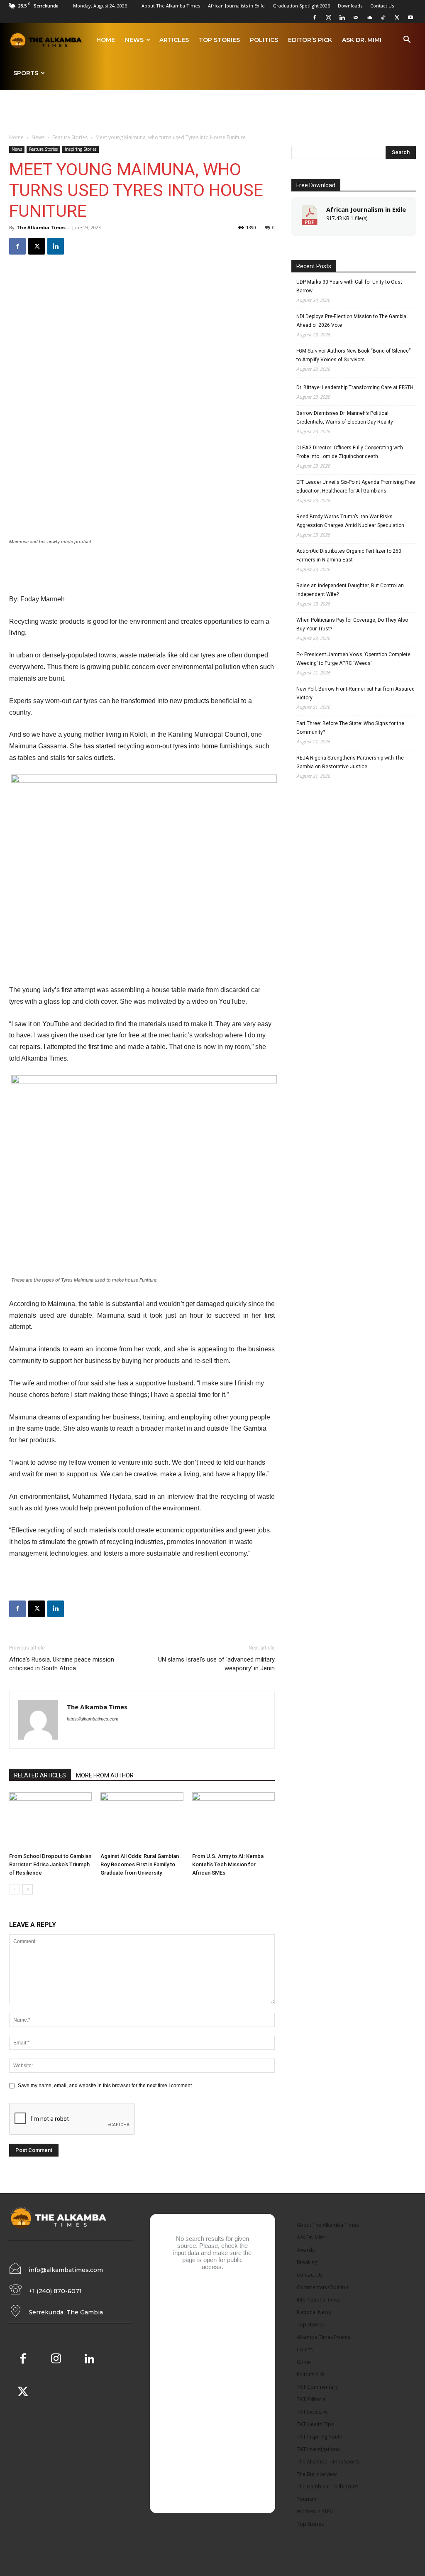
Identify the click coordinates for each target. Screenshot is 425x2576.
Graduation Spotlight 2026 (301, 6)
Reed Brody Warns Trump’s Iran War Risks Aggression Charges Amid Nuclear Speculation (350, 521)
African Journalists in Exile (236, 6)
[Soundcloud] (369, 17)
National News (314, 2312)
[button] (407, 41)
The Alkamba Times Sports (328, 2462)
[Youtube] (410, 17)
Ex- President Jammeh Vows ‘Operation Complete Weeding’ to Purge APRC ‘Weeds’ (353, 659)
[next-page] (28, 1889)
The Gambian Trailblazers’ (327, 2487)
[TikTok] (383, 17)
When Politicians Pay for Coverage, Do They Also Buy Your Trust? (352, 624)
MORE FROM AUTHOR (105, 1775)
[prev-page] (14, 1889)
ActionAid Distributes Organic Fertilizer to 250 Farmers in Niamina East (349, 555)
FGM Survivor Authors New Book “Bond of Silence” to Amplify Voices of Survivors (353, 355)
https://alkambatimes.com (93, 1719)
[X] (397, 17)
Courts (305, 2349)
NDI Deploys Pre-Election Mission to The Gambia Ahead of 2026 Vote (351, 321)
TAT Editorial (312, 2399)
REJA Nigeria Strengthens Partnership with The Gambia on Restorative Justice (350, 762)
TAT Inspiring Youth (320, 2437)
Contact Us (382, 6)
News (134, 40)
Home (106, 40)
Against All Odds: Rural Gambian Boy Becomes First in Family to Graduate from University (140, 1864)
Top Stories (219, 40)
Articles (174, 40)
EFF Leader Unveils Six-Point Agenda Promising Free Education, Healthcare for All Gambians (356, 487)
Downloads (350, 6)
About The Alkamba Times (171, 6)
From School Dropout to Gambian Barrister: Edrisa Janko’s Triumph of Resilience (50, 1864)
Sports (26, 73)
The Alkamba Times (41, 227)
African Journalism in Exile (366, 209)
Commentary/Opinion (322, 2287)
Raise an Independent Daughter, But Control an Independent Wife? (350, 590)
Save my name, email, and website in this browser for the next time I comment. (105, 2086)
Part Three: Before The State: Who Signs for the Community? (350, 728)
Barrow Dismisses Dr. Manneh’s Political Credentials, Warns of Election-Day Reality (345, 418)
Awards (306, 2250)
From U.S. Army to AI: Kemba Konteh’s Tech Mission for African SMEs (228, 1864)
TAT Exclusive (312, 2412)
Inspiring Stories (81, 149)
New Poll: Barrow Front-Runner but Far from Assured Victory (355, 693)
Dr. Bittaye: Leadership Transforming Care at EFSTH (355, 387)
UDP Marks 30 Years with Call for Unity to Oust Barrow (349, 286)
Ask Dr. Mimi (362, 40)
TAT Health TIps (315, 2424)
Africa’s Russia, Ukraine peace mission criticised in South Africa (62, 1664)
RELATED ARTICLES (40, 1775)
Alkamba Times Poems (324, 2337)
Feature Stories (70, 137)
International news (318, 2300)
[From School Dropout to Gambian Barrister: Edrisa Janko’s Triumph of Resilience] (50, 1821)
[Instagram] (328, 17)
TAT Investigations (318, 2449)
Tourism (307, 2499)
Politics (264, 40)
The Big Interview (317, 2474)
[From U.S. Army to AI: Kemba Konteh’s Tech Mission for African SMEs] (233, 1821)
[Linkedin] (342, 17)
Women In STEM (315, 2511)
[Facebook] (315, 17)
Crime (304, 2362)
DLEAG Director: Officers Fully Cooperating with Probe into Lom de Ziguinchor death (350, 452)
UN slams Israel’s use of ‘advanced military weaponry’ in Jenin (216, 1664)
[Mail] (356, 17)
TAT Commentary (317, 2387)
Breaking (307, 2262)
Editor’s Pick (310, 40)
